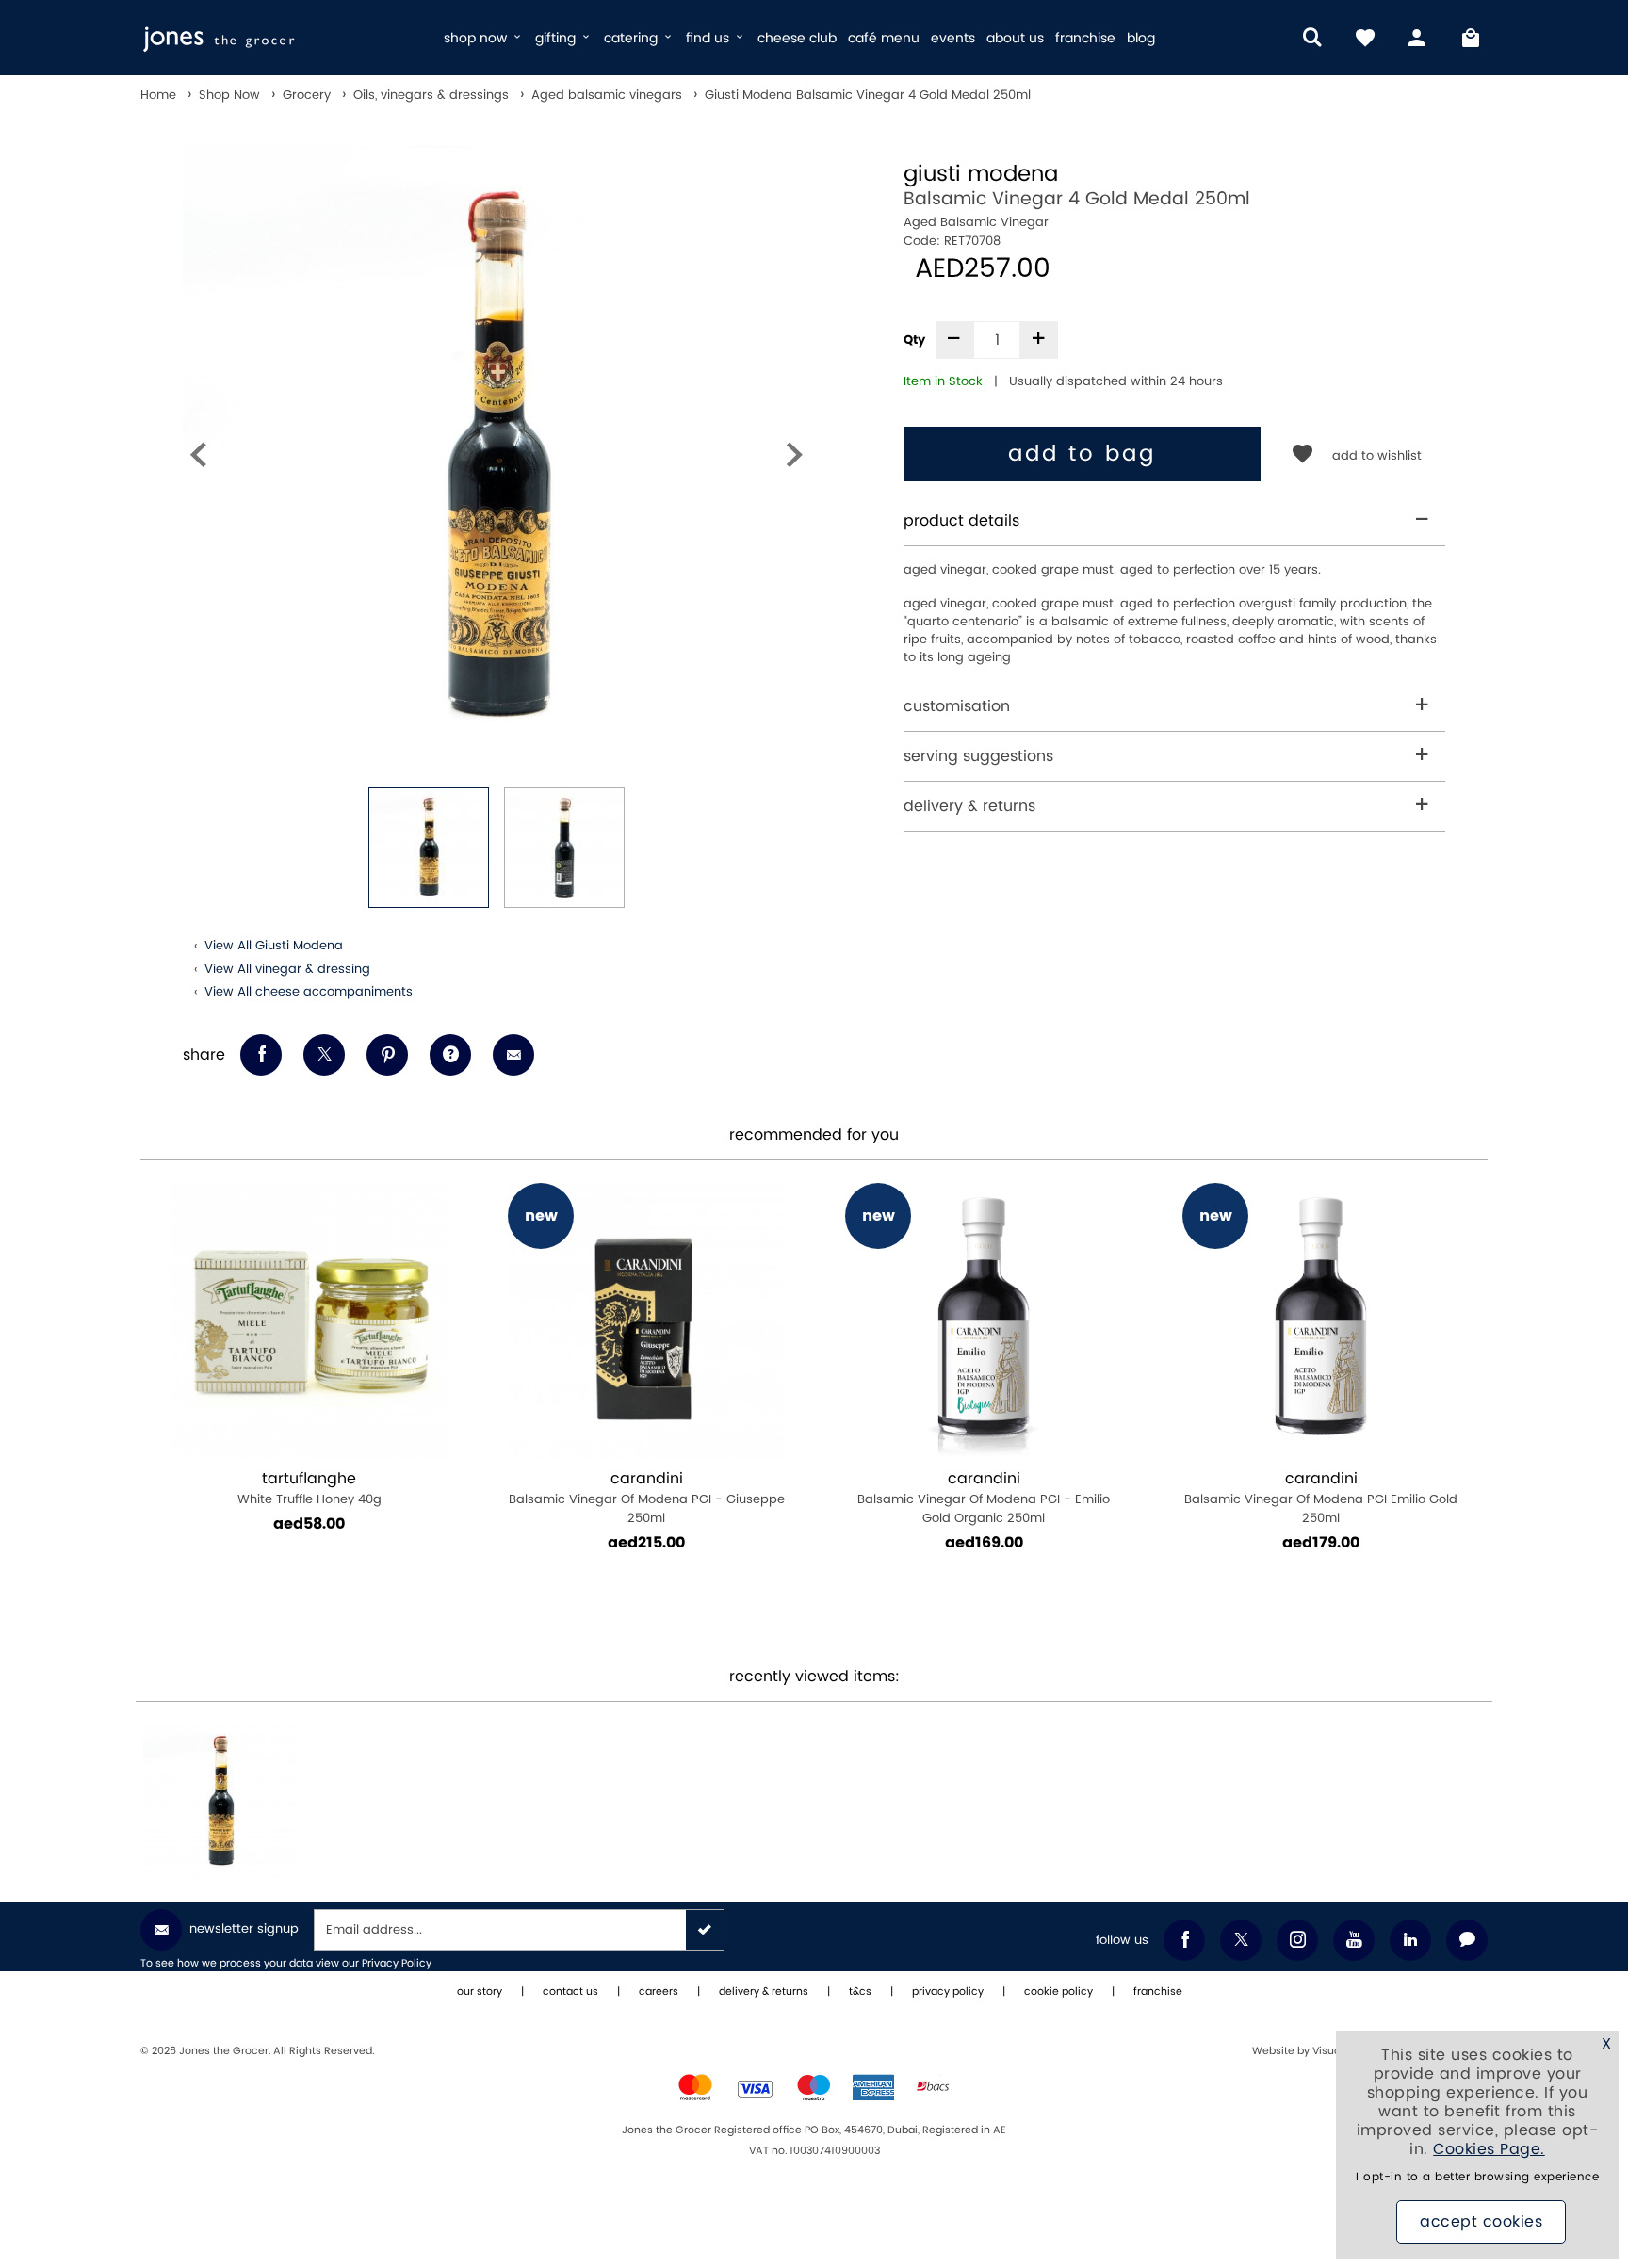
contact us (570, 1992)
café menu (884, 38)
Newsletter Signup (244, 1929)
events (953, 38)
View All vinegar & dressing (287, 969)
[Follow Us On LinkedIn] (1410, 1940)
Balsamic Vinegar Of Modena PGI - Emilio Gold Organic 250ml (457, 1498)
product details (961, 521)
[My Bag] (1471, 38)
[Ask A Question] (450, 1055)
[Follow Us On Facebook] (1184, 1940)
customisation (957, 706)
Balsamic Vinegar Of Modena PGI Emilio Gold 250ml (794, 1498)
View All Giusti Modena (274, 946)
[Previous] (198, 459)
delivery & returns (969, 806)
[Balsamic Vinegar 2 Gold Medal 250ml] (1469, 1321)
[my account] (1418, 38)
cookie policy (1058, 1992)
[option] (496, 459)
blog (1141, 38)
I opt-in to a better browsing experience (1477, 2177)
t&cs (860, 1992)
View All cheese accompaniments (309, 992)
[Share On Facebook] (261, 1055)
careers (659, 1992)
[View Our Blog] (1467, 1940)
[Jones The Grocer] (284, 38)
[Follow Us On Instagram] (1297, 1940)
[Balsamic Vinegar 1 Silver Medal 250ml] (1131, 1321)
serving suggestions (978, 756)
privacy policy (948, 1992)
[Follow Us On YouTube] (1354, 1940)
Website (1275, 2051)
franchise (1085, 38)
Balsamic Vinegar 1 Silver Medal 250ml (1131, 1489)
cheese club (797, 38)
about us (1015, 38)
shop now (477, 38)
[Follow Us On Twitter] (1241, 1940)
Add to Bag (1082, 454)
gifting (557, 38)
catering (633, 38)
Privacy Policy (397, 1964)
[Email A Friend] (513, 1055)
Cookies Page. (1489, 2149)
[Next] (794, 459)
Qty (914, 340)
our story (480, 1992)
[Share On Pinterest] (387, 1055)
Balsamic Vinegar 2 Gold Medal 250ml (1468, 1489)
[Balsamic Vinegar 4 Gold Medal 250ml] (220, 1802)
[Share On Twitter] (324, 1055)
